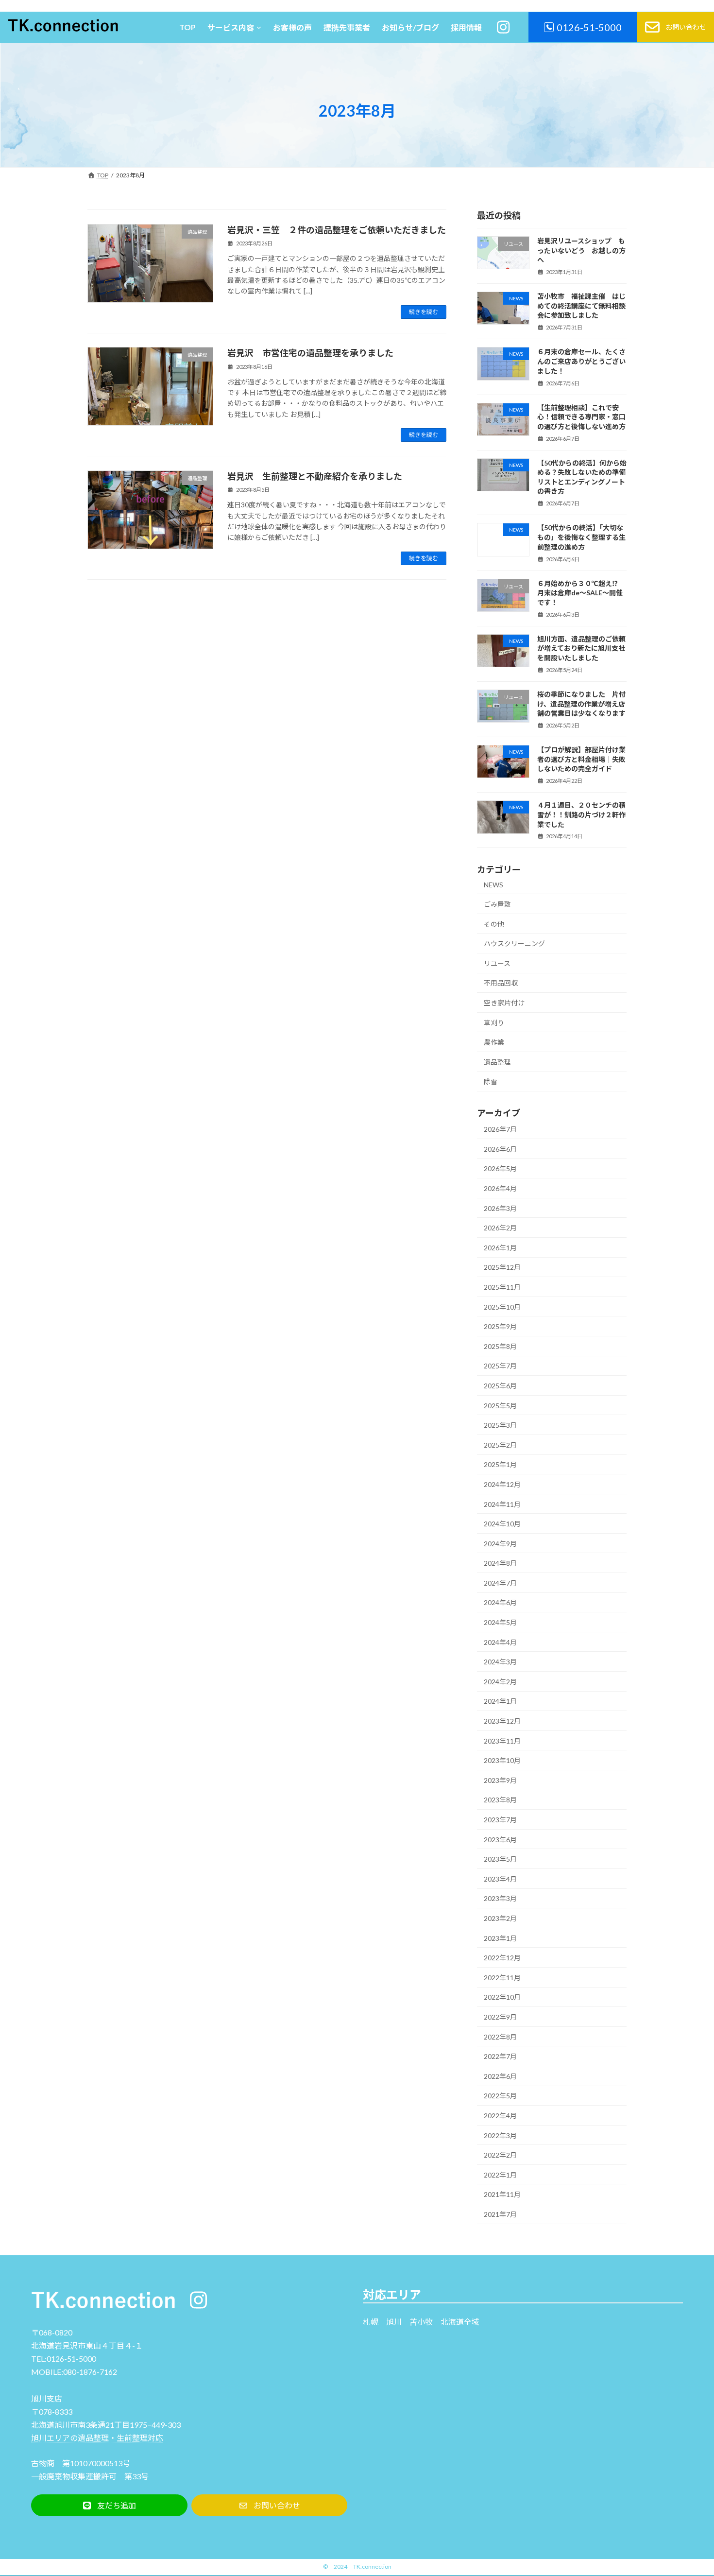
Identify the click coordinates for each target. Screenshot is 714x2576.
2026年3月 (500, 1208)
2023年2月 (500, 1918)
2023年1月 (500, 1938)
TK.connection (372, 2567)
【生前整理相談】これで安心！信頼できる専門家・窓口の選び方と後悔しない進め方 (581, 417)
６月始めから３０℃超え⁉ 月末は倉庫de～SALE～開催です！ (581, 593)
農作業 (494, 1042)
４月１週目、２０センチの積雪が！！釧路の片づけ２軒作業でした (581, 814)
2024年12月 (502, 1484)
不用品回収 (501, 983)
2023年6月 (500, 1840)
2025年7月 (500, 1366)
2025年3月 (500, 1425)
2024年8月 (500, 1563)
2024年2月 (500, 1682)
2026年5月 (500, 1168)
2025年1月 (500, 1464)
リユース (497, 963)
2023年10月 (502, 1760)
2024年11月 (502, 1504)
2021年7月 (500, 2214)
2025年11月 (502, 1287)
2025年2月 (500, 1445)
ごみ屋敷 (497, 904)
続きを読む (424, 312)
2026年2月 (500, 1228)
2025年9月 (500, 1326)
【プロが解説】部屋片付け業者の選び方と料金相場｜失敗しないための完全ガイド (581, 759)
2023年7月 (500, 1820)
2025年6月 (500, 1386)
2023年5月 (500, 1859)
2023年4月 (500, 1879)
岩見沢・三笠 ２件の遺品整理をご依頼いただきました (337, 230)
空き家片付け (504, 1003)
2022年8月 (500, 2037)
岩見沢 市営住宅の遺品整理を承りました (310, 353)
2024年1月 (500, 1701)
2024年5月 (500, 1622)
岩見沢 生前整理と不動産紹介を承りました (315, 476)
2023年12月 (502, 1721)
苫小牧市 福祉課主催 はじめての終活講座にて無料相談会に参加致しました (581, 306)
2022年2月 (500, 2155)
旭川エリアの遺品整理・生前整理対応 (97, 2438)
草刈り (494, 1023)
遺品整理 (497, 1062)
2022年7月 (500, 2056)
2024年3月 (500, 1662)
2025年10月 (502, 1307)
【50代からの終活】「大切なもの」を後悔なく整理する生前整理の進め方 (581, 537)
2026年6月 (500, 1149)
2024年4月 (500, 1642)
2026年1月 (500, 1248)
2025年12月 (502, 1267)
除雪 (491, 1081)
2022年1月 (500, 2175)
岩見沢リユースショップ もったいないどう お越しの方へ (581, 250)
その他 (494, 924)
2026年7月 (500, 1129)
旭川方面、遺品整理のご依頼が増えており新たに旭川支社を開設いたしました (581, 648)
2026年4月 (500, 1188)
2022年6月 (500, 2076)
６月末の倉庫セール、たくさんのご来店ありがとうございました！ (581, 361)
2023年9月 (500, 1780)
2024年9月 (500, 1544)
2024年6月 (500, 1602)
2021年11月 (502, 2194)
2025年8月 (500, 1346)
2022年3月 (500, 2135)
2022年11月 (502, 1978)
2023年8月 (500, 1800)
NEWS (493, 885)
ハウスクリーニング (514, 943)
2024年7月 (500, 1583)
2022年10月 (502, 1997)
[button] (109, 2505)
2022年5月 (500, 2096)
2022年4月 (500, 2116)
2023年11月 (502, 1741)
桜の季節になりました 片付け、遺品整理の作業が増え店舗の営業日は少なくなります (581, 704)
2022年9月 (500, 2017)
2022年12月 (502, 1958)
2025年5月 (500, 1406)
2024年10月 (502, 1524)
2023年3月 (500, 1898)
